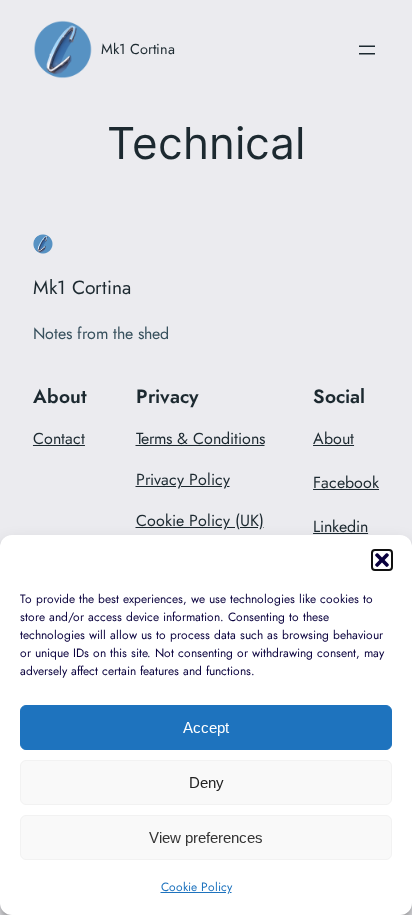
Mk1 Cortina (138, 48)
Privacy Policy (183, 479)
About (333, 438)
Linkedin (340, 526)
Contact (59, 438)
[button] (382, 560)
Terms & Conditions (200, 438)
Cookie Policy (196, 887)
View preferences (206, 837)
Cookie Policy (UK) (200, 520)
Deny (206, 782)
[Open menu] (367, 50)
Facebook (346, 482)
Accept (206, 727)
